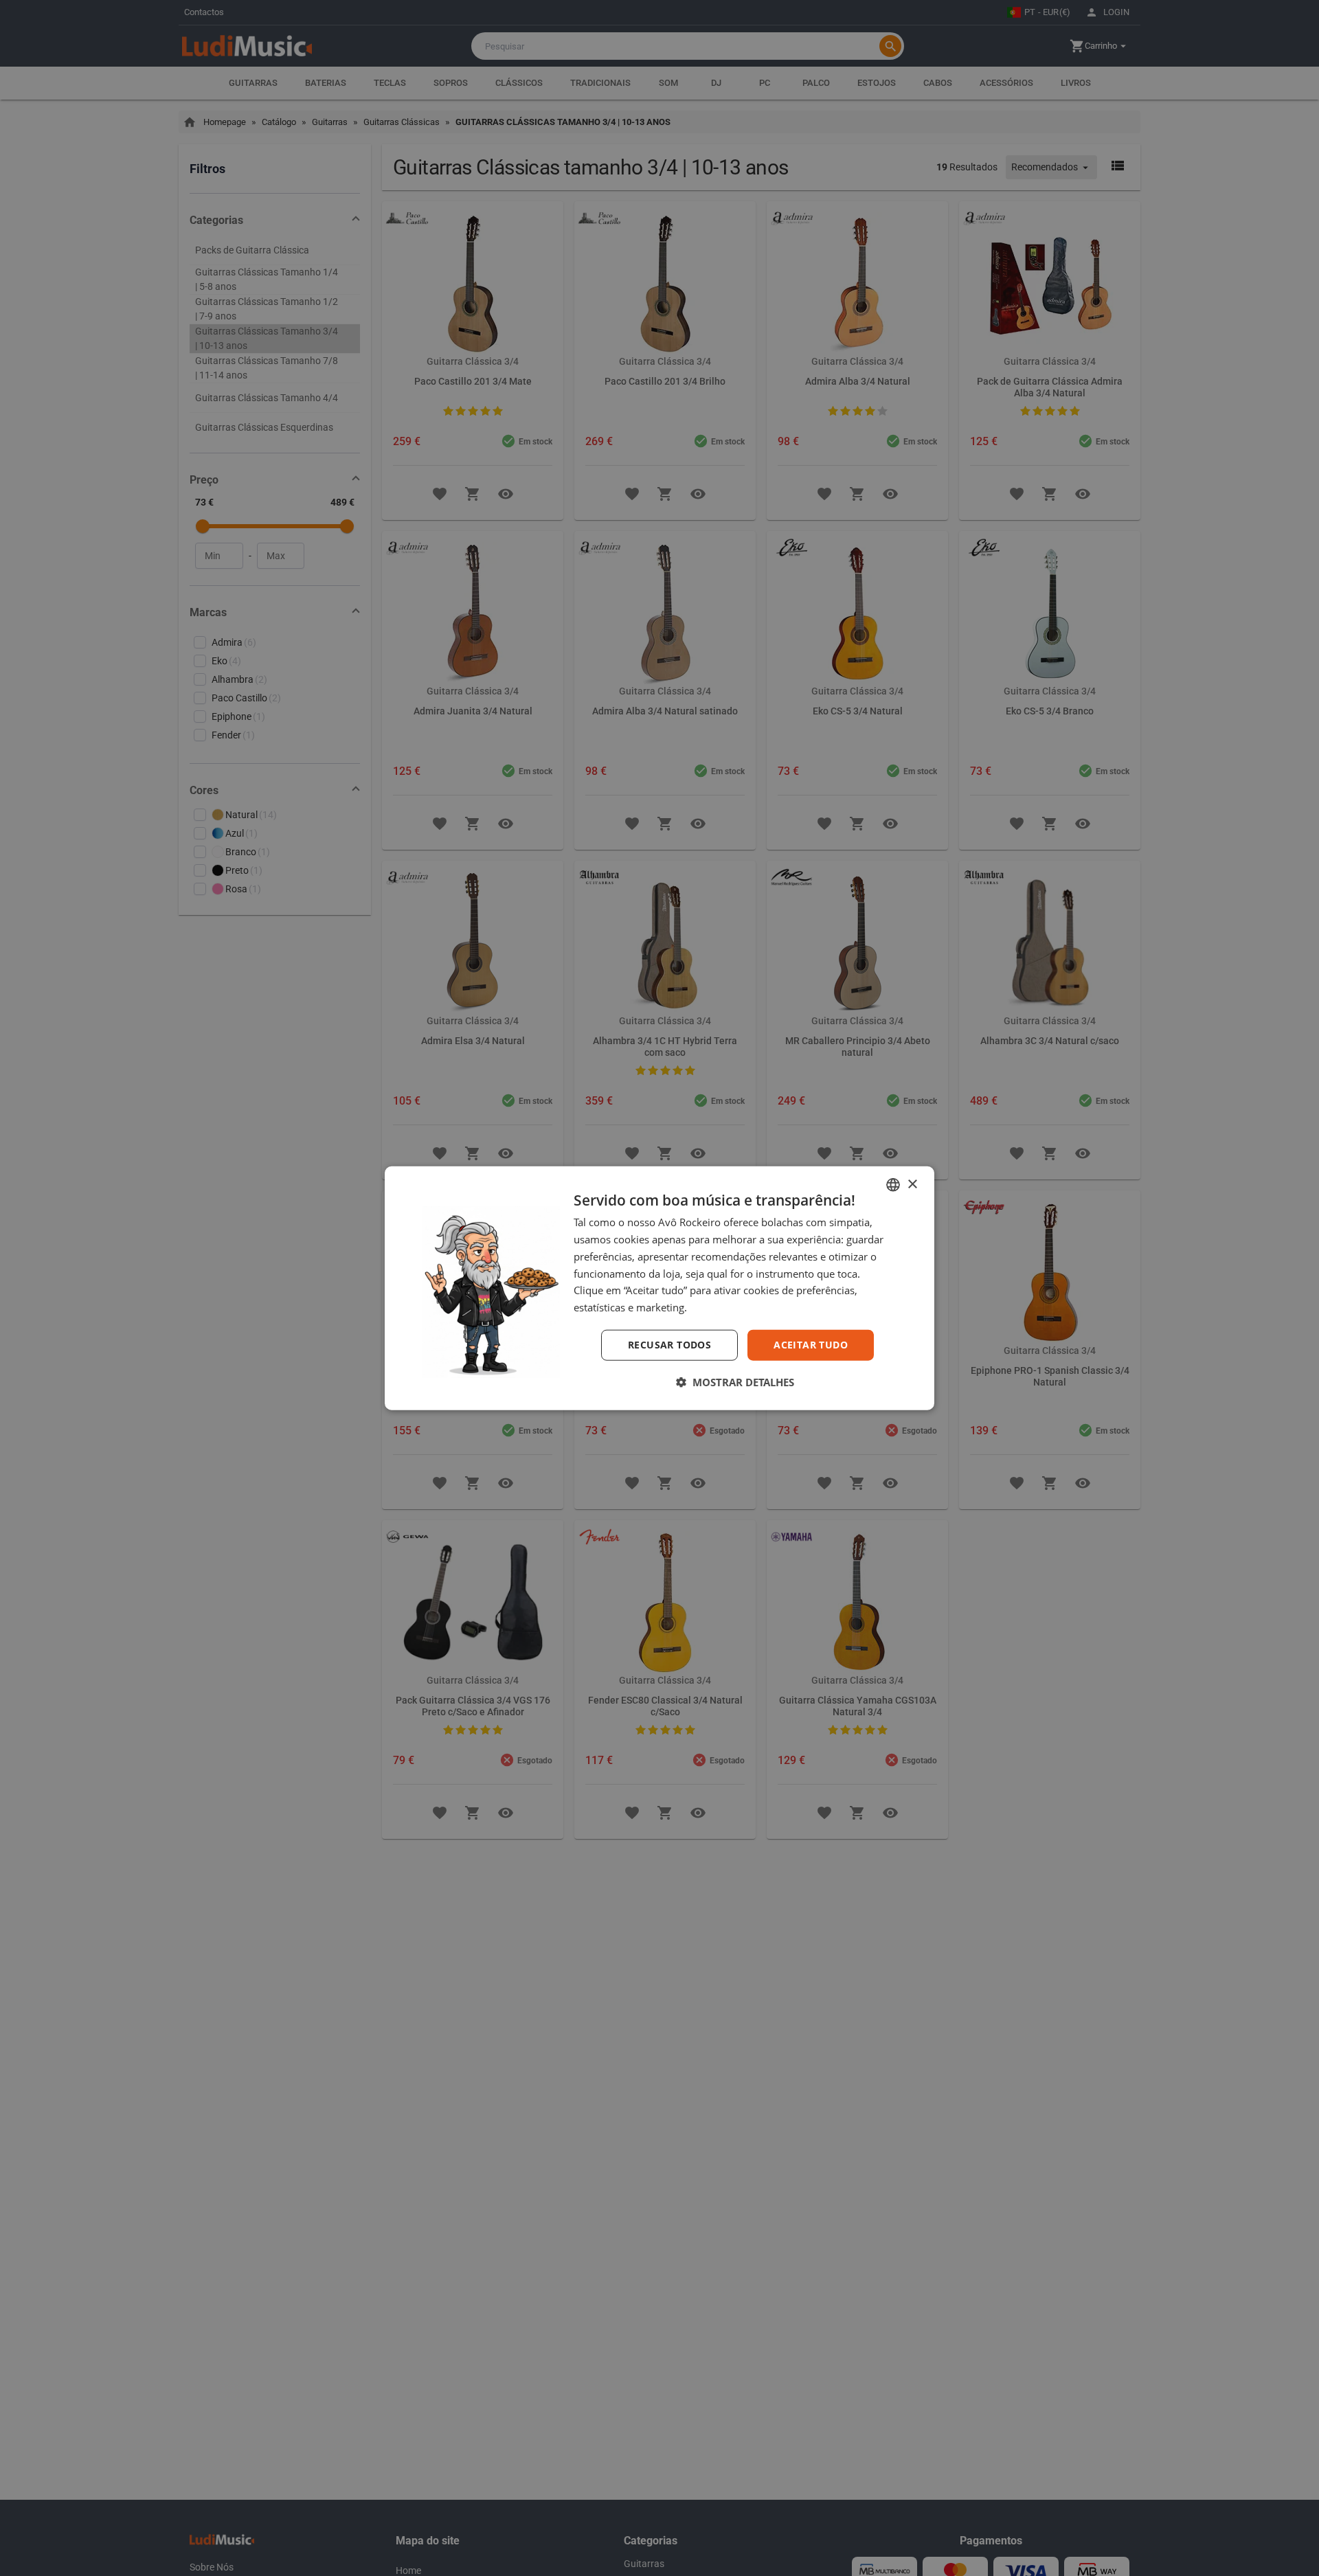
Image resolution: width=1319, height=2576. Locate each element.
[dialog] (659, 1288)
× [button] (912, 1184)
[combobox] (893, 1185)
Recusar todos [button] (669, 1345)
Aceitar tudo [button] (811, 1345)
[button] (735, 1381)
